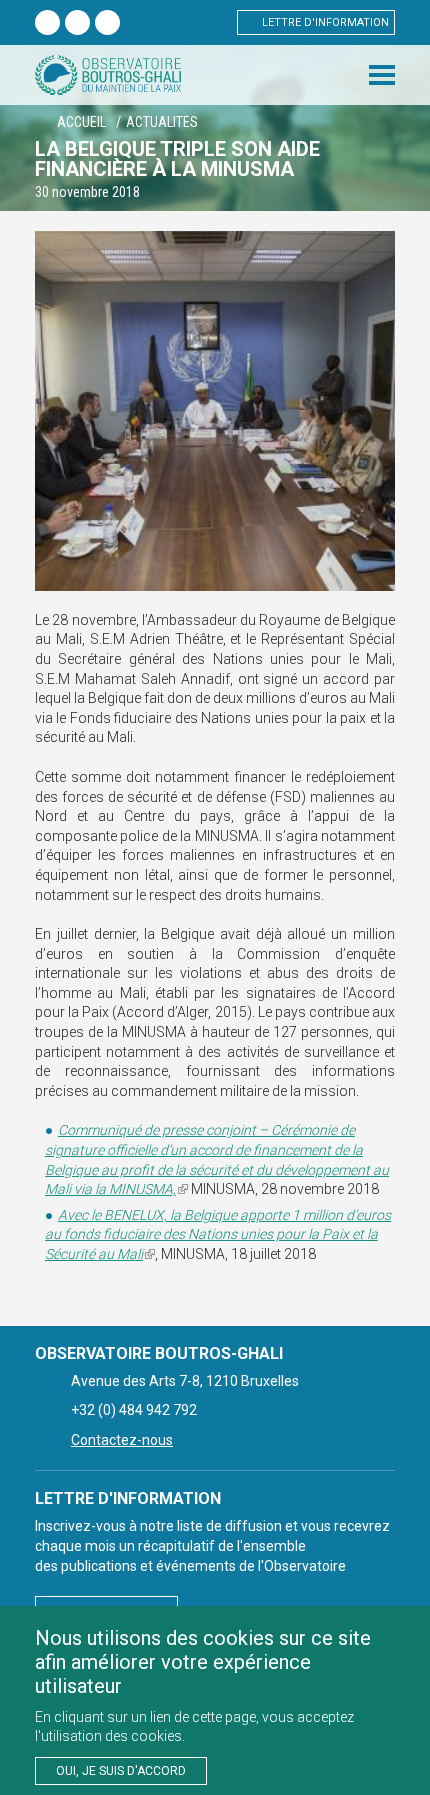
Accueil (81, 122)
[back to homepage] (108, 75)
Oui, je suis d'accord (121, 1771)
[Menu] (382, 75)
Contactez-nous (122, 1440)
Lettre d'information (325, 22)
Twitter (77, 22)
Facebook (47, 22)
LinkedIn (107, 22)
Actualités (162, 122)
